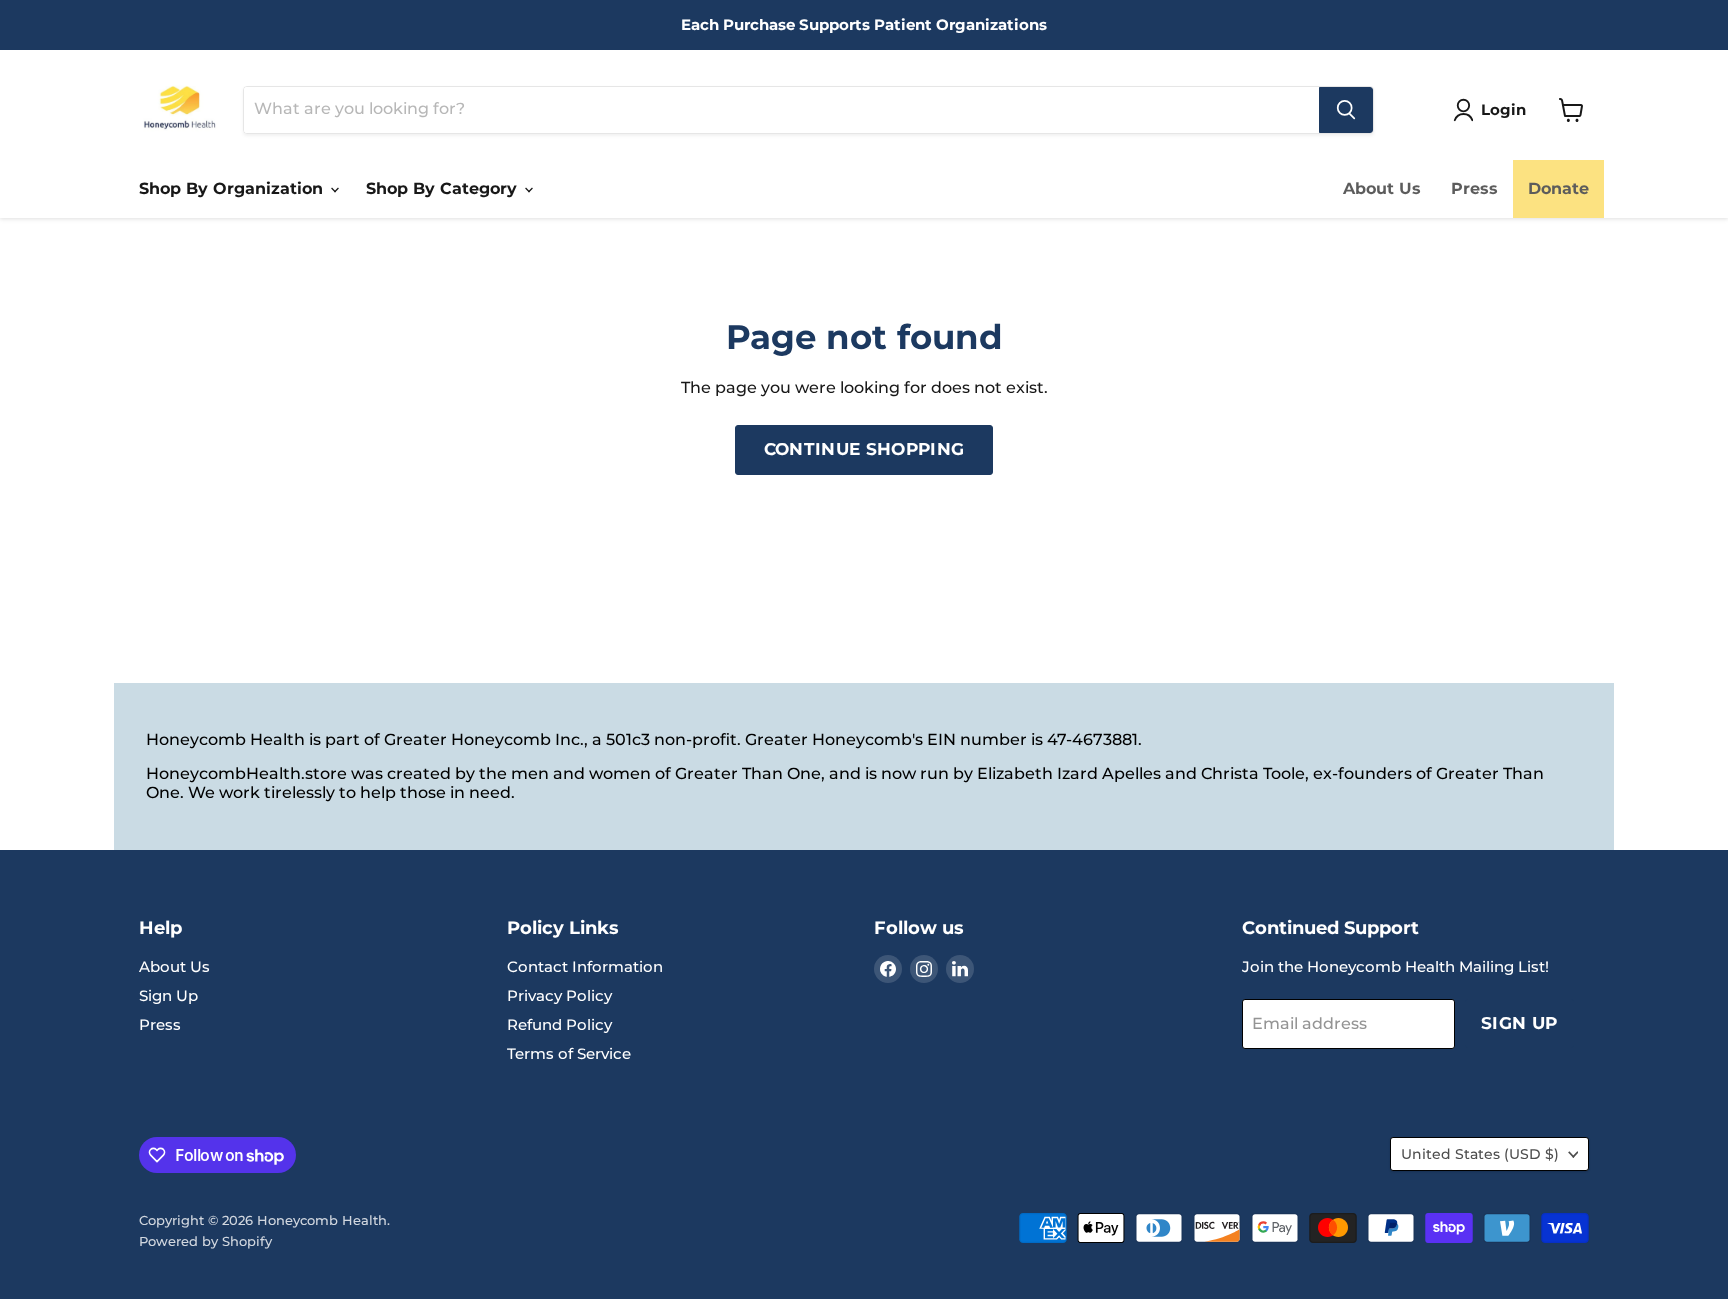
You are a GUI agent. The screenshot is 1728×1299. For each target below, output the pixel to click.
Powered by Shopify (205, 1241)
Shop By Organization (233, 188)
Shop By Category (444, 188)
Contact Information (585, 966)
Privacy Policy (559, 995)
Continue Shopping (864, 449)
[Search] (1346, 110)
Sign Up (168, 995)
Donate (1558, 188)
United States (1480, 1154)
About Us (1382, 188)
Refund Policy (559, 1024)
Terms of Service (569, 1053)
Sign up (1519, 1023)
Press (1474, 188)
